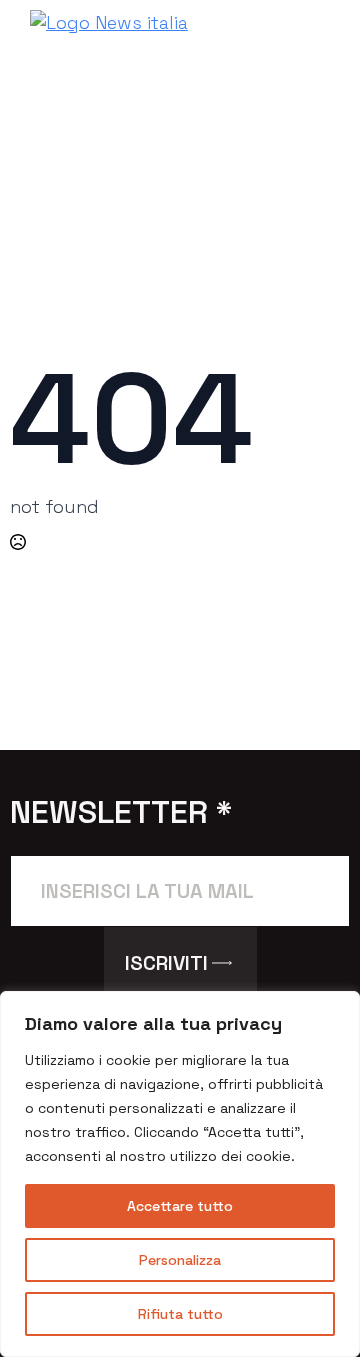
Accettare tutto (180, 1206)
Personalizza (180, 1260)
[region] (180, 1174)
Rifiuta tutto (180, 1314)
